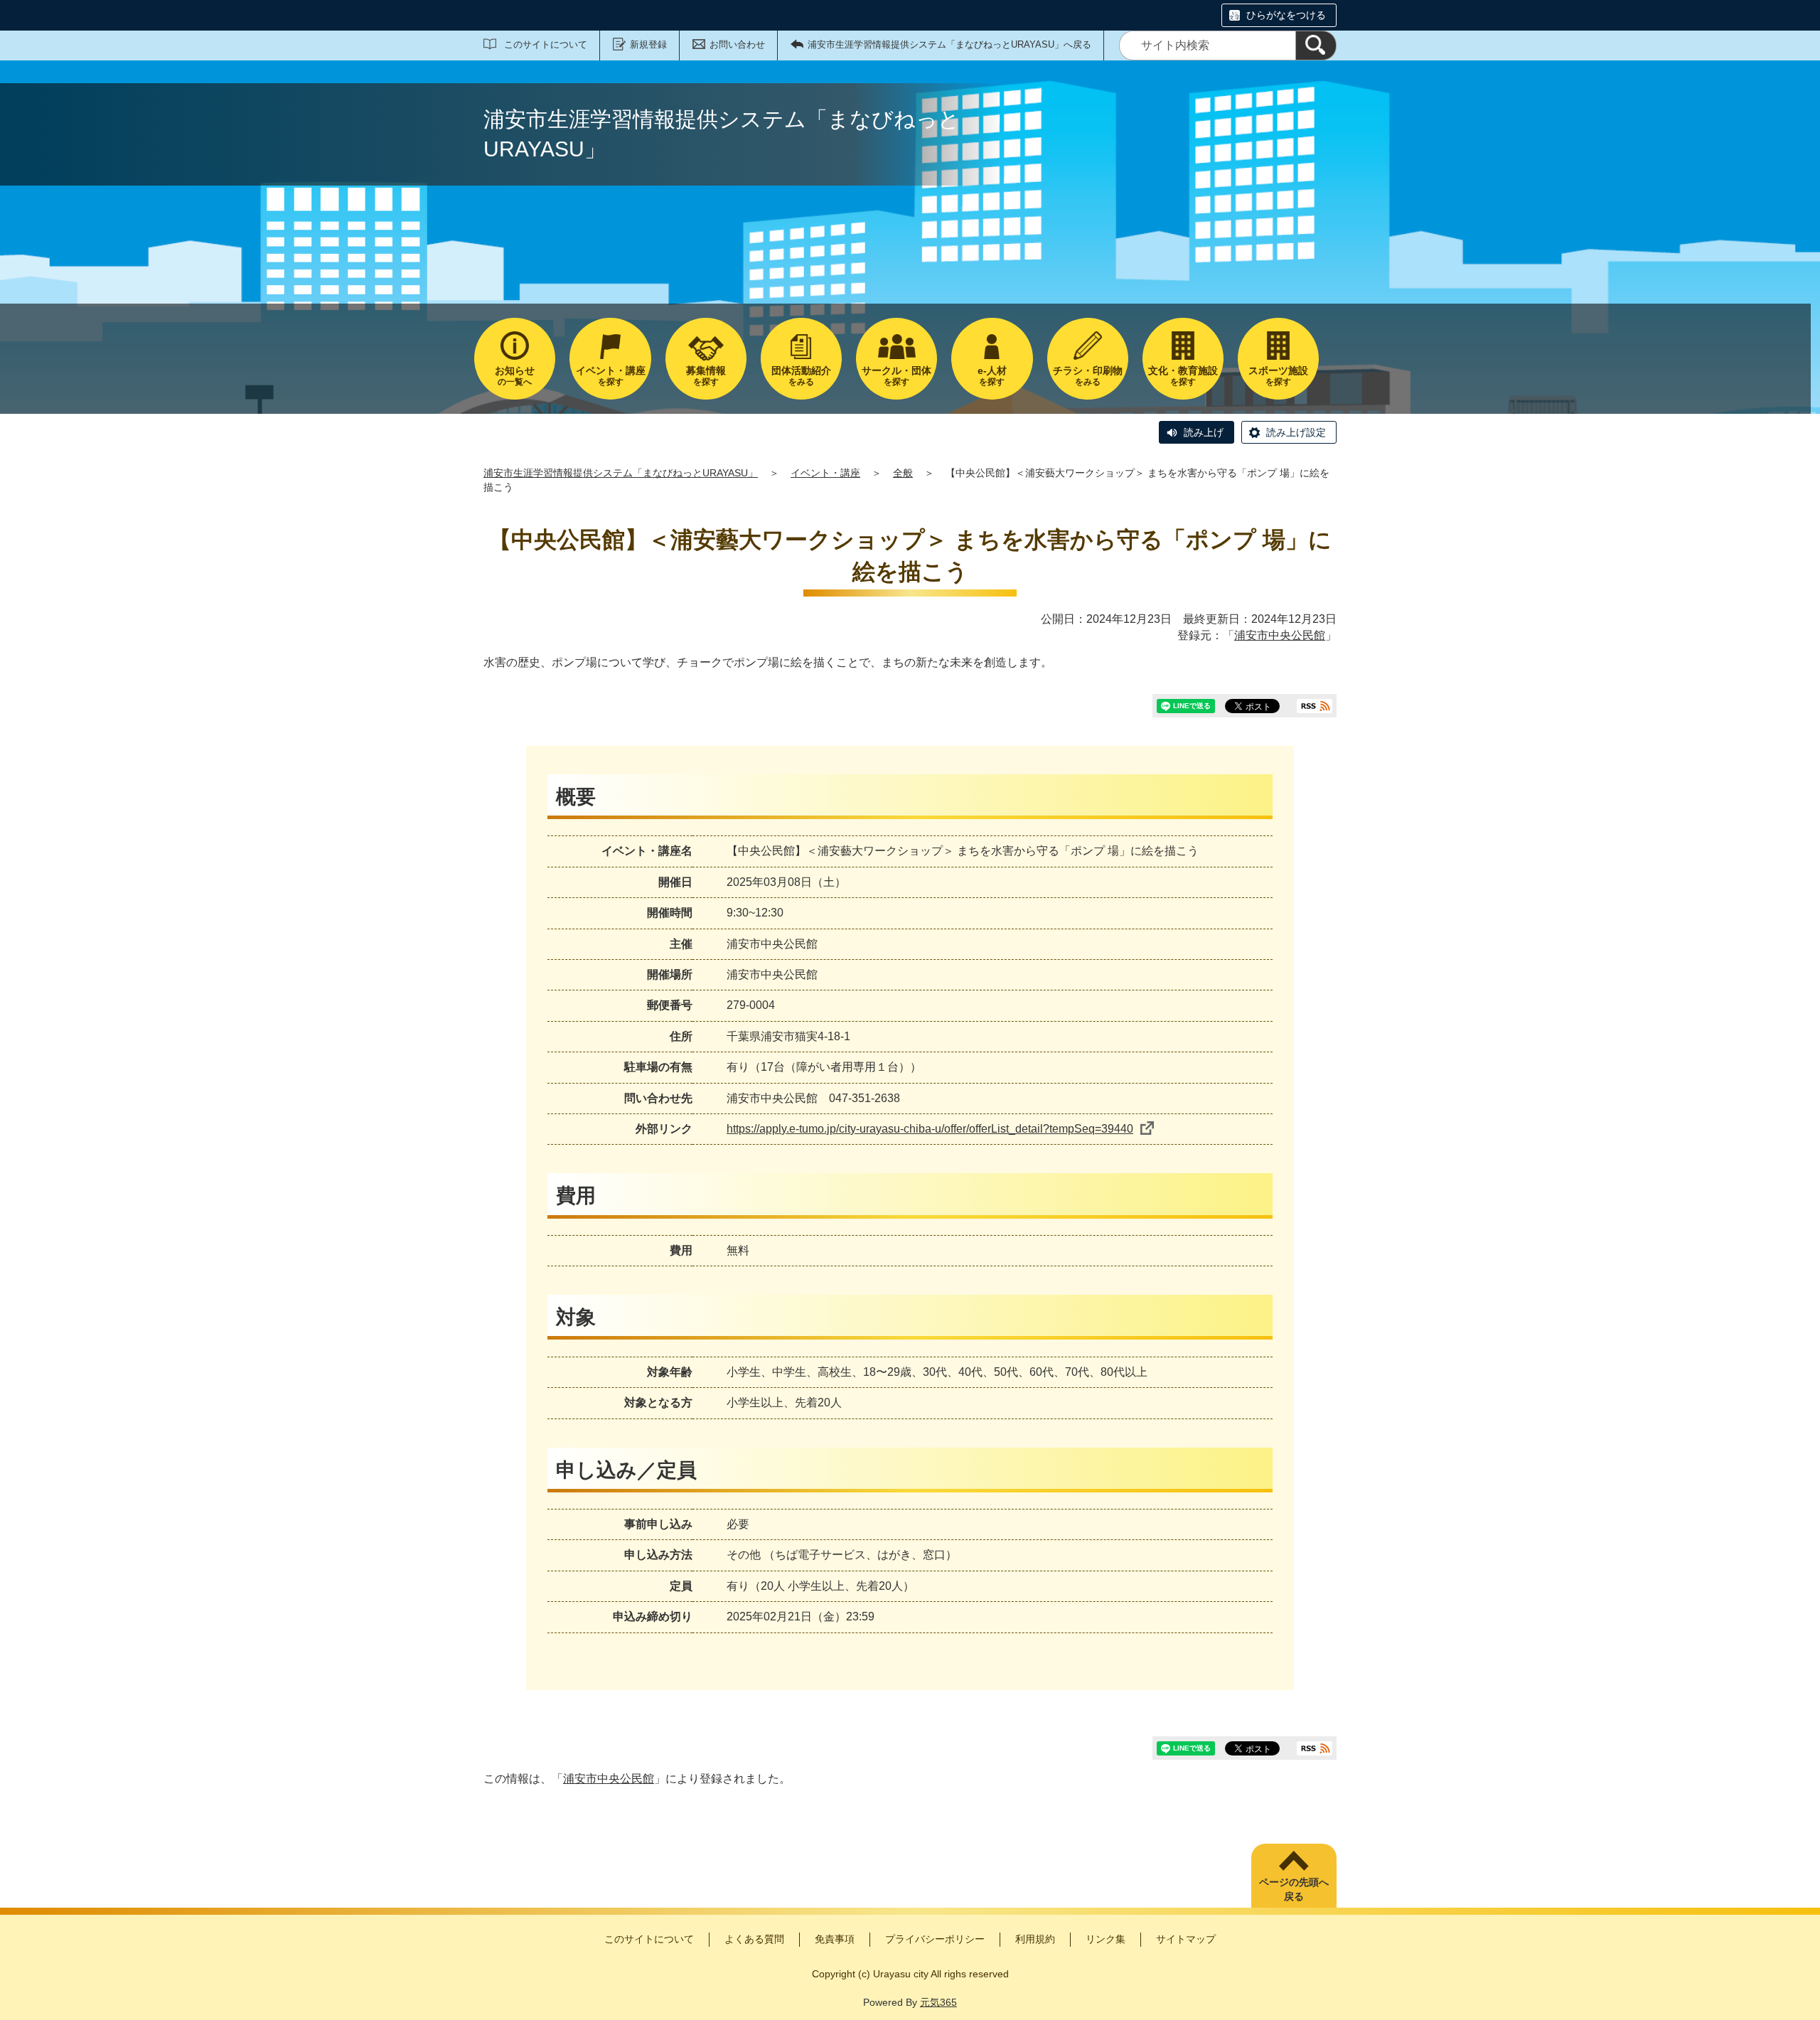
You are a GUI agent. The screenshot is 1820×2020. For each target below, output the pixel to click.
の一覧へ (515, 376)
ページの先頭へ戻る (1294, 1889)
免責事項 (835, 1939)
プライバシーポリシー (935, 1939)
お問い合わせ (737, 44)
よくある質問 (754, 1939)
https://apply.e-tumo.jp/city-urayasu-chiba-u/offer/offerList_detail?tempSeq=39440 (930, 1129)
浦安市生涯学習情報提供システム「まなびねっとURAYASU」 (621, 473)
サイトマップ (1186, 1939)
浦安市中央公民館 (1280, 635)
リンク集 (1106, 1939)
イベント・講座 (825, 473)
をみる (801, 376)
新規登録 (648, 44)
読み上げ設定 (1296, 432)
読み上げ (1204, 432)
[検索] (1316, 46)
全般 (903, 473)
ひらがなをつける (1286, 15)
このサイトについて (546, 44)
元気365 (938, 2002)
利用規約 (1035, 1939)
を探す (611, 376)
